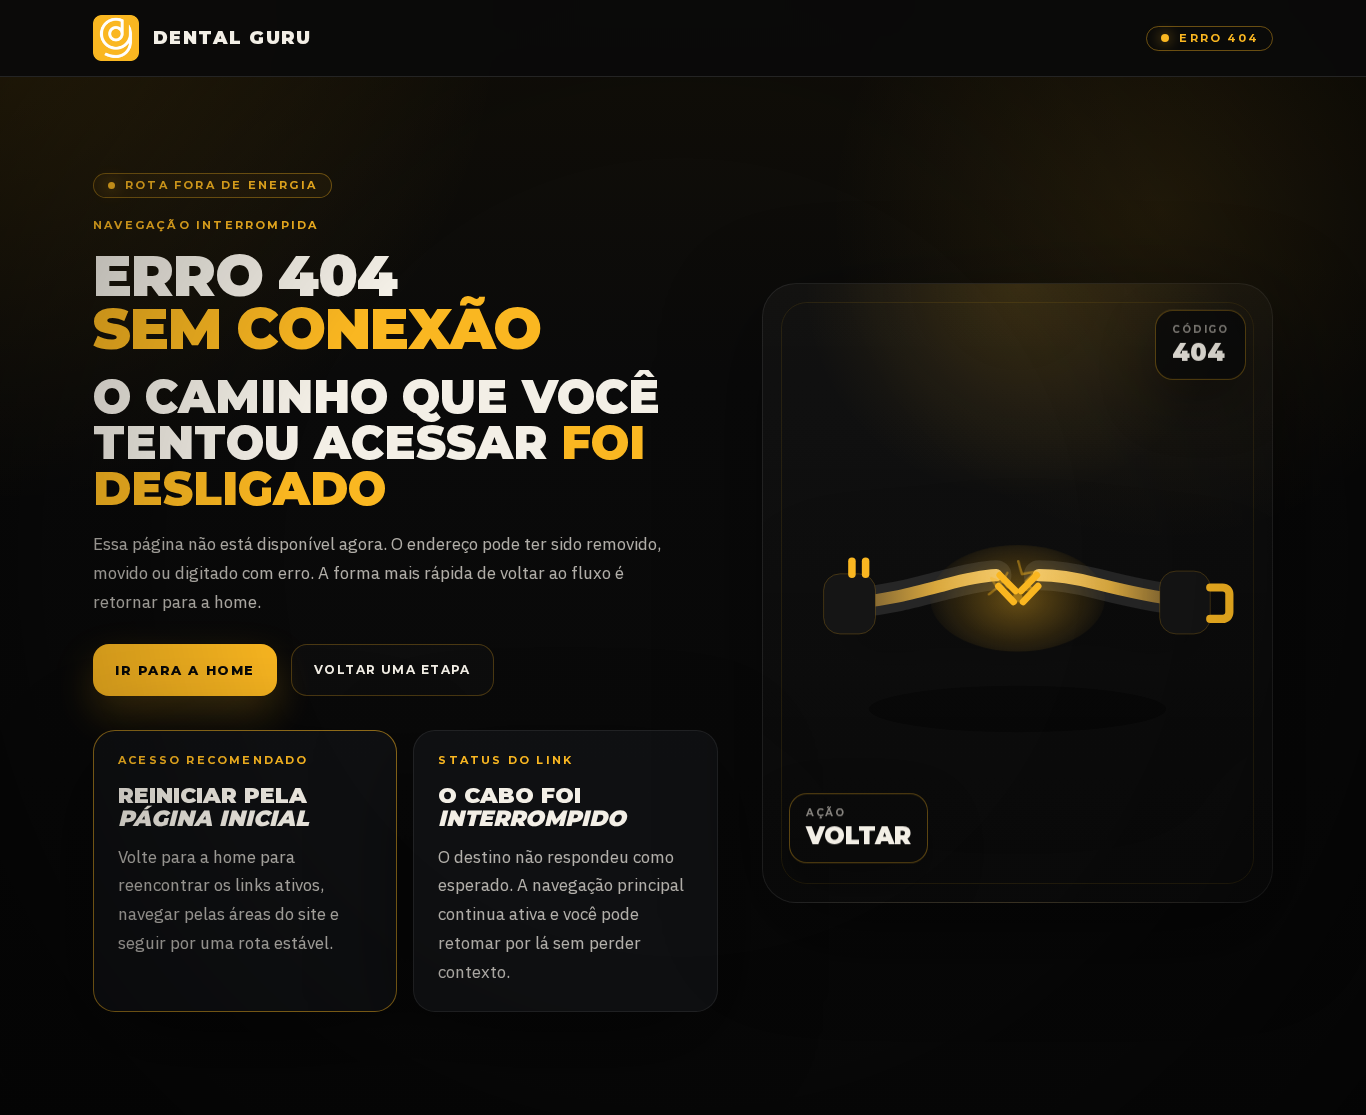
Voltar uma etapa (392, 669)
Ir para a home (185, 670)
